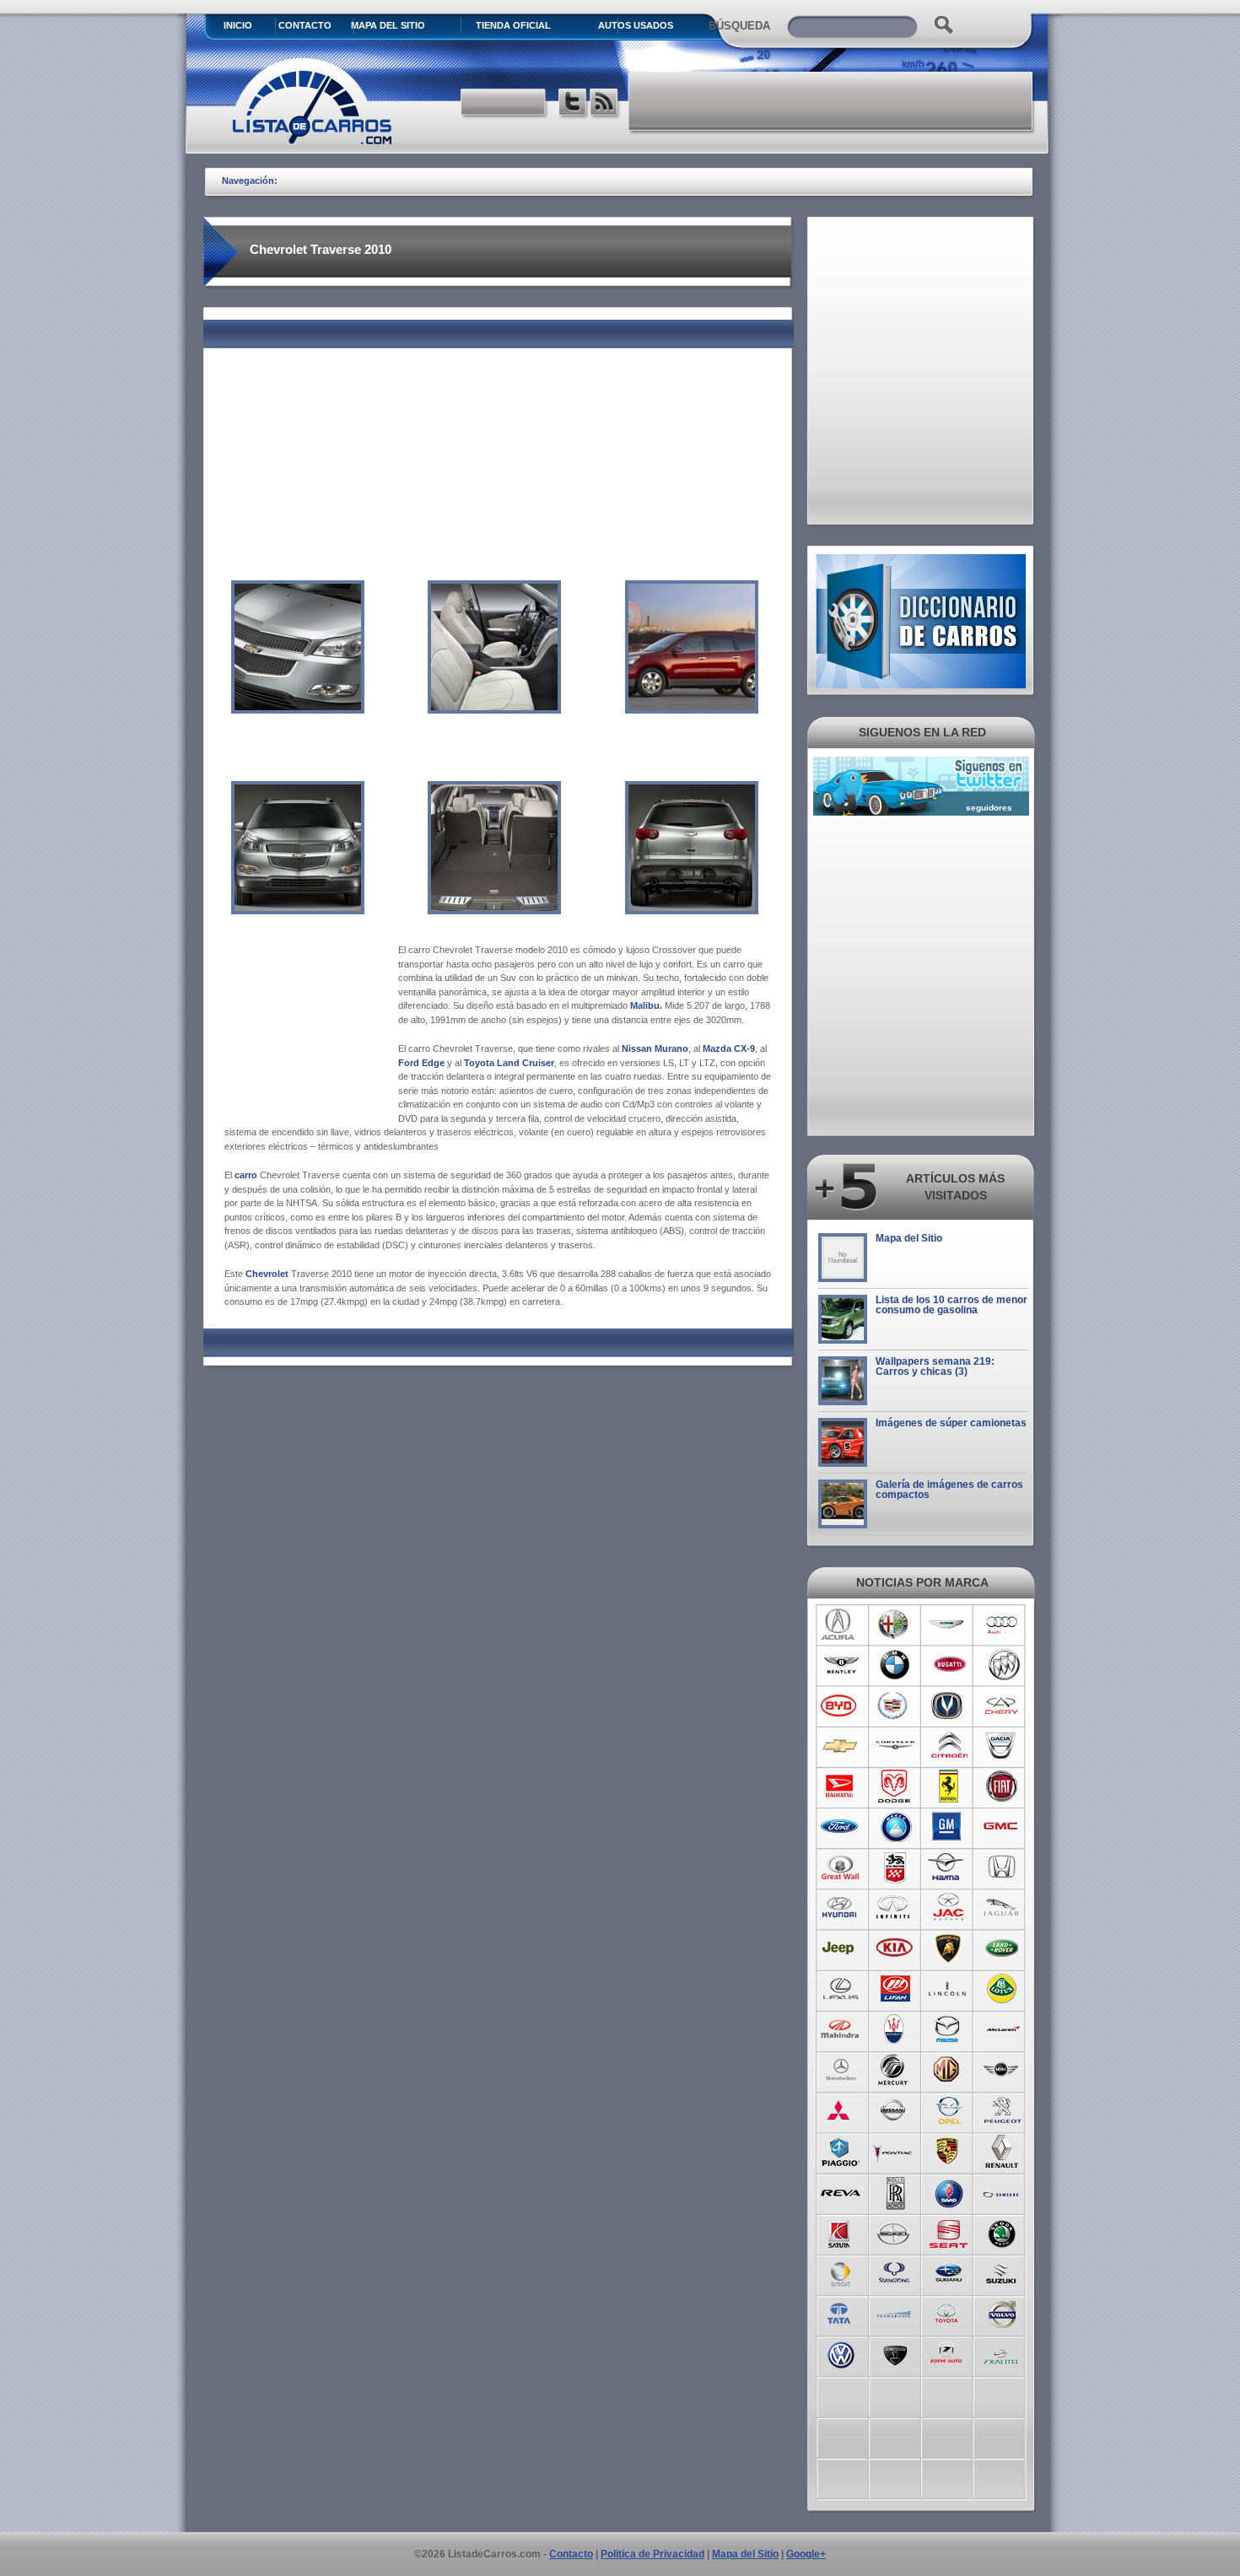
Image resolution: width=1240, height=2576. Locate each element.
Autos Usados (636, 25)
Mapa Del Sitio (388, 25)
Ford (841, 1827)
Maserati (895, 2029)
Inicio (238, 25)
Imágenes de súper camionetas (951, 1423)
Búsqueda (739, 26)
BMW (895, 1665)
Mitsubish (841, 2110)
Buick (1003, 1665)
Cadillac (895, 1706)
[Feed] (605, 104)
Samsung (1003, 2191)
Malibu (645, 1005)
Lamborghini (949, 1948)
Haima (949, 1867)
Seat (949, 2232)
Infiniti (895, 1908)
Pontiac (895, 2151)
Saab (949, 2191)
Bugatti (949, 1665)
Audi (1003, 1625)
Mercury (895, 2070)
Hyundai (841, 1908)
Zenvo (895, 2353)
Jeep (841, 1948)
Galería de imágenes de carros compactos (949, 1490)
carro (246, 1175)
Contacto (305, 25)
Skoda (1003, 2232)
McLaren (1003, 2029)
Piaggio (841, 2151)
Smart (841, 2272)
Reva (841, 2191)
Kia (895, 1948)
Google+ (806, 2554)
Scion (895, 2232)
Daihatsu (841, 1786)
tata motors (841, 2313)
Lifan (895, 1989)
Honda (1003, 1867)
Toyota (949, 2313)
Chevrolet (268, 1274)
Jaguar (1003, 1908)
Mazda (949, 2029)
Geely (895, 1827)
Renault (1003, 2151)
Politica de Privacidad (652, 2554)
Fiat (1003, 1786)
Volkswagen (841, 2353)
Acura (841, 1625)
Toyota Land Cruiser (509, 1063)
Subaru (949, 2272)
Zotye (949, 2353)
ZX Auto (1003, 2353)
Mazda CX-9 (729, 1048)
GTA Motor (895, 1867)
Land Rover (1003, 1948)
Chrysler (895, 1746)
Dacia (1003, 1746)
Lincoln (949, 1989)
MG (949, 2070)
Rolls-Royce (895, 2191)
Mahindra (841, 2029)
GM (949, 1827)
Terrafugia (895, 2313)
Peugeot (1003, 2110)
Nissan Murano (655, 1048)
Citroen (949, 1746)
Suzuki (1003, 2272)
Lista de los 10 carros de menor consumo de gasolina (952, 1305)
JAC (949, 1908)
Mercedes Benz (841, 2070)
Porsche (949, 2151)
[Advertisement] (832, 101)
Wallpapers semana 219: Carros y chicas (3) (935, 1366)
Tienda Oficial (513, 25)
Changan (949, 1706)
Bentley (841, 1665)
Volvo (1003, 2313)
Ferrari (949, 1786)
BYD (841, 1706)
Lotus (1003, 1989)
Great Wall (841, 1867)
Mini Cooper (1003, 2070)
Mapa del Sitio (909, 1238)
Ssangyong (895, 2272)
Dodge (895, 1786)
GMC (1003, 1827)
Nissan (895, 2110)
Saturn (841, 2232)
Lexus (841, 1989)
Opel (949, 2110)
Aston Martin (949, 1625)
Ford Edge (421, 1063)
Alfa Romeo (895, 1625)
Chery (1003, 1706)
